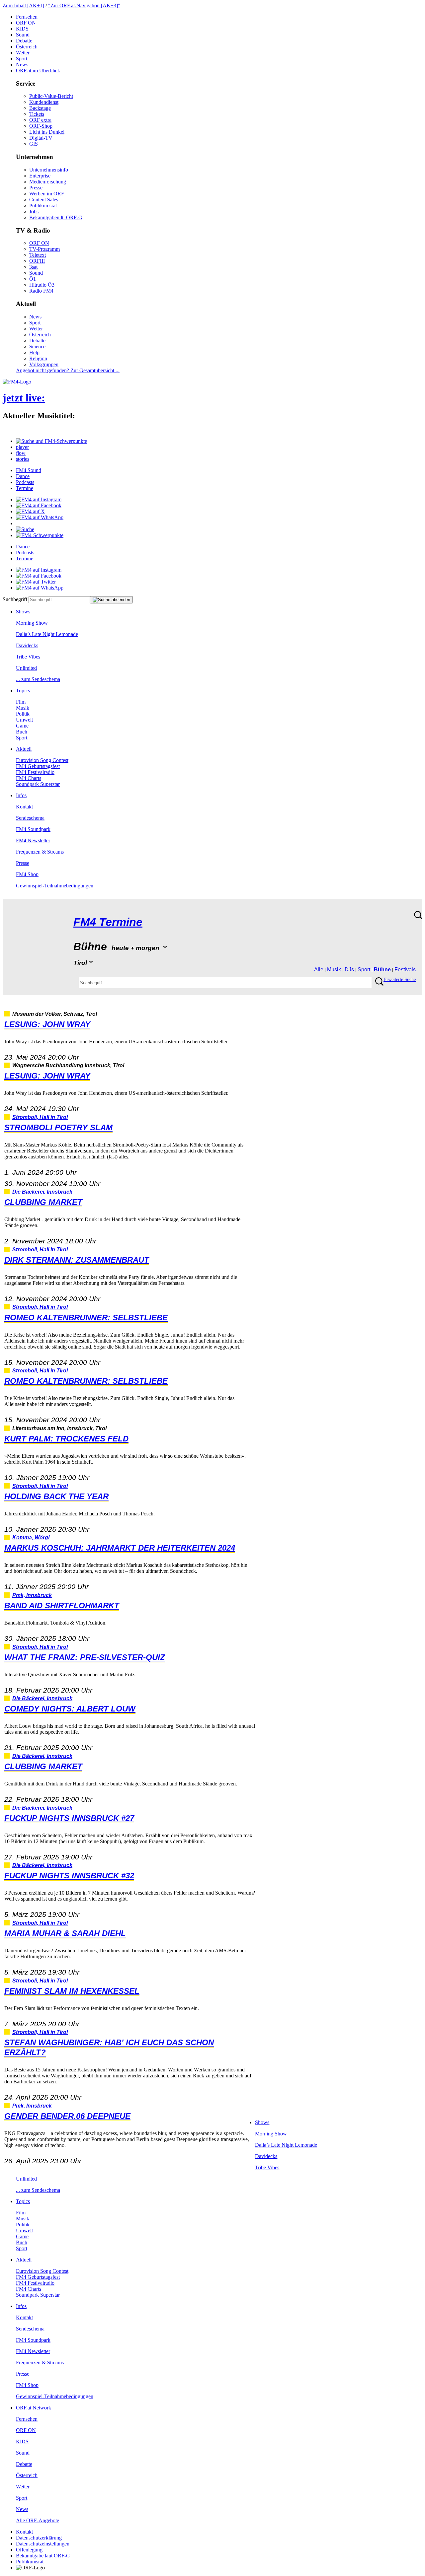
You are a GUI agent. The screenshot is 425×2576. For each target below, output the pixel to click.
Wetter (23, 53)
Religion (38, 358)
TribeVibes (28, 657)
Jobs (34, 211)
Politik (23, 714)
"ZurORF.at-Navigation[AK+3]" (84, 5)
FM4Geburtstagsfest (38, 766)
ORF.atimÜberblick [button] (38, 70)
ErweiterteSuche (400, 979)
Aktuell (24, 749)
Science (37, 347)
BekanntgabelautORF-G (43, 2556)
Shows (23, 612)
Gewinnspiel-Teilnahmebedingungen (55, 886)
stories (23, 459)
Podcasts (25, 482)
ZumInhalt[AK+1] (23, 5)
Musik (23, 708)
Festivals (405, 970)
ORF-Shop (41, 126)
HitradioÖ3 (42, 285)
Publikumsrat (43, 206)
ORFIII (37, 261)
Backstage (40, 108)
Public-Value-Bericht (51, 96)
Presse (36, 188)
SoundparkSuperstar (38, 784)
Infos (21, 795)
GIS (34, 144)
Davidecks (27, 645)
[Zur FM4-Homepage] (17, 382)
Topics (23, 691)
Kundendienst (44, 102)
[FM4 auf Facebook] (39, 505)
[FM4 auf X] (30, 511)
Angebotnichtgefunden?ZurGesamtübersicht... (68, 370)
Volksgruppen (44, 364)
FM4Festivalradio (35, 772)
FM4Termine (108, 922)
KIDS (22, 29)
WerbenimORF (47, 194)
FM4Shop (27, 874)
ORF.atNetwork (34, 2408)
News (22, 65)
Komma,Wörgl (31, 1537)
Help (34, 352)
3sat (33, 267)
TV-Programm (44, 249)
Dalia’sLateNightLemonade (47, 634)
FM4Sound (29, 470)
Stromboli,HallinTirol (40, 1117)
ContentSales (44, 200)
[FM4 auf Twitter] (36, 582)
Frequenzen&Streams (40, 852)
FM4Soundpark (33, 829)
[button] (51, 441)
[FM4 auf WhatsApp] (40, 517)
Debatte (24, 41)
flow (21, 453)
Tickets (37, 114)
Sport (22, 59)
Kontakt (24, 807)
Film (21, 702)
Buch (22, 732)
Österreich (27, 47)
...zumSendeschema (38, 679)
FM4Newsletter (33, 840)
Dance (23, 476)
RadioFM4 (41, 291)
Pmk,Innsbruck (32, 1595)
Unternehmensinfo (49, 170)
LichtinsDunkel (47, 132)
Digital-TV (41, 138)
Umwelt (24, 720)
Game (22, 726)
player (22, 447)
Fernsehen (27, 17)
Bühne (382, 970)
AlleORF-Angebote (38, 2520)
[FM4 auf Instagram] (39, 499)
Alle (319, 970)
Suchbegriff (15, 599)
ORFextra (40, 120)
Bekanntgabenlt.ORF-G (56, 217)
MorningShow (32, 623)
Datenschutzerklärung (39, 2538)
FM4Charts (29, 778)
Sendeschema (30, 818)
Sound (23, 35)
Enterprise (40, 176)
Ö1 (33, 279)
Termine (25, 488)
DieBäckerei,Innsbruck (42, 1192)
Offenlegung (29, 2550)
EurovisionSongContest (42, 760)
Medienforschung (48, 182)
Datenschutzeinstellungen (43, 2544)
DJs (349, 970)
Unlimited (26, 668)
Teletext (38, 255)
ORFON (26, 23)
